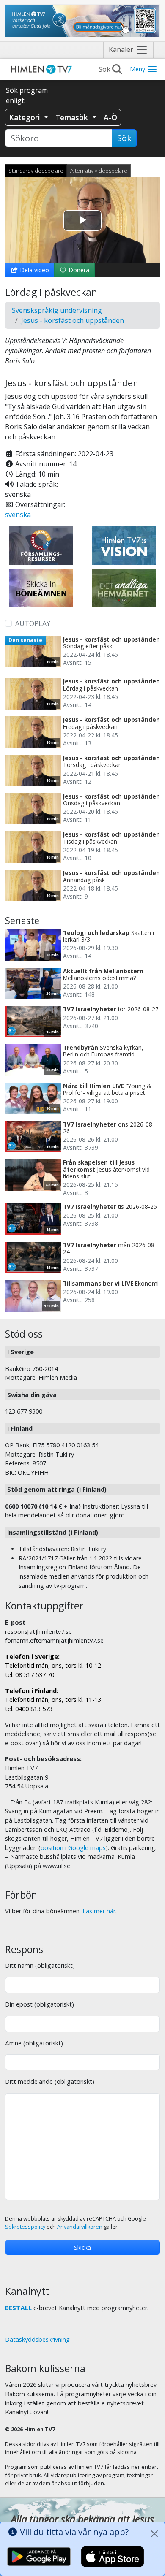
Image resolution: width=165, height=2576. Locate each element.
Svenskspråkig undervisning (57, 310)
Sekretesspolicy (25, 2227)
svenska (18, 515)
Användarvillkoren (80, 2227)
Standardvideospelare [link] (36, 171)
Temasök (73, 117)
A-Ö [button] (110, 117)
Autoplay (33, 623)
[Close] (154, 2534)
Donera (78, 270)
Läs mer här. (100, 1911)
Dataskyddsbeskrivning (37, 2339)
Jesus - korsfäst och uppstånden (73, 320)
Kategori (26, 117)
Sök (124, 138)
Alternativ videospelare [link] (99, 171)
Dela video (34, 270)
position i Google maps (73, 1848)
